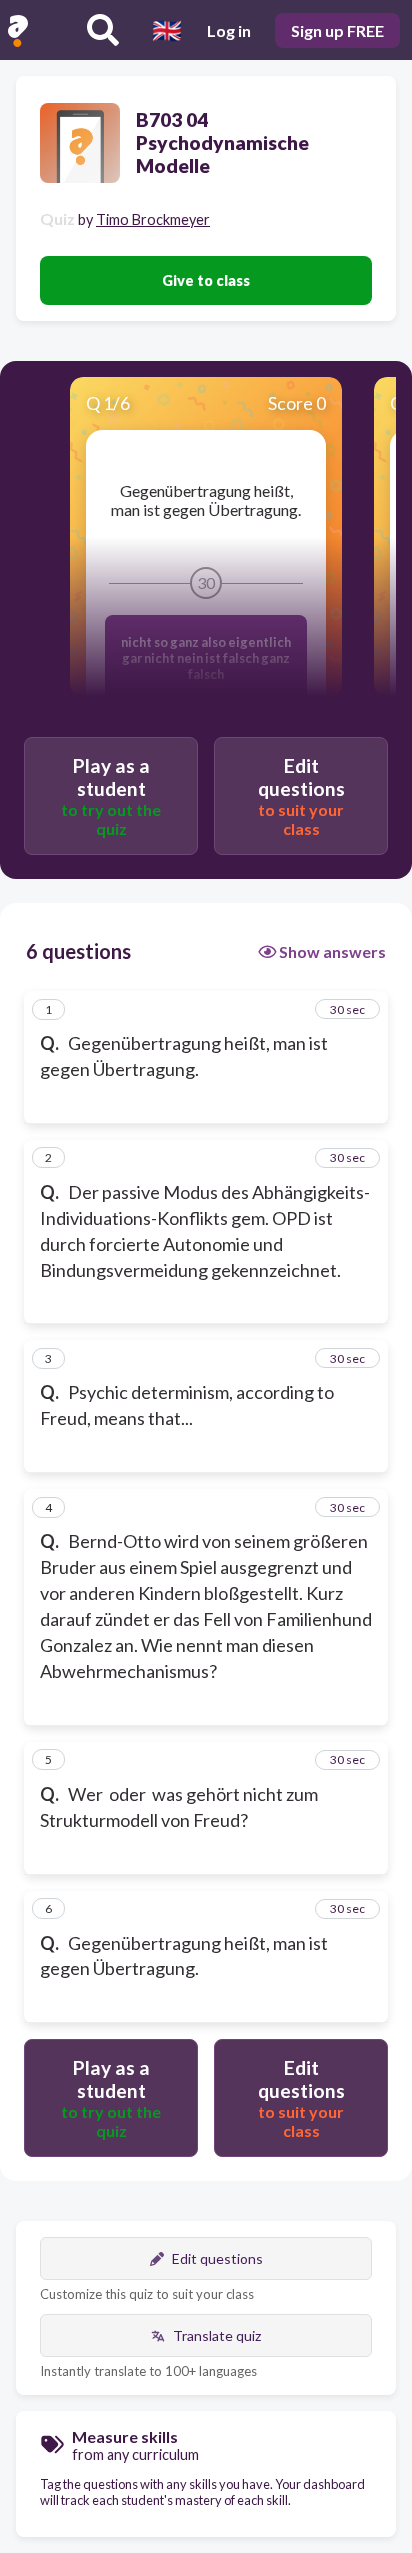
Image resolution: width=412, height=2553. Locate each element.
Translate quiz (217, 2335)
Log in (229, 30)
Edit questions (217, 2258)
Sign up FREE (337, 30)
